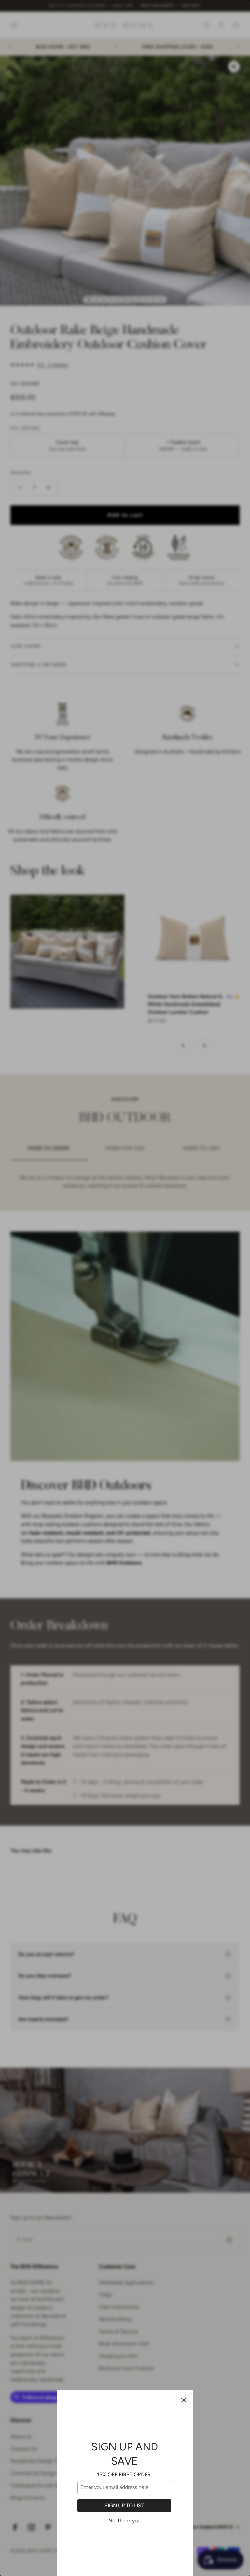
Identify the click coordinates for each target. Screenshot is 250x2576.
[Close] (184, 2400)
